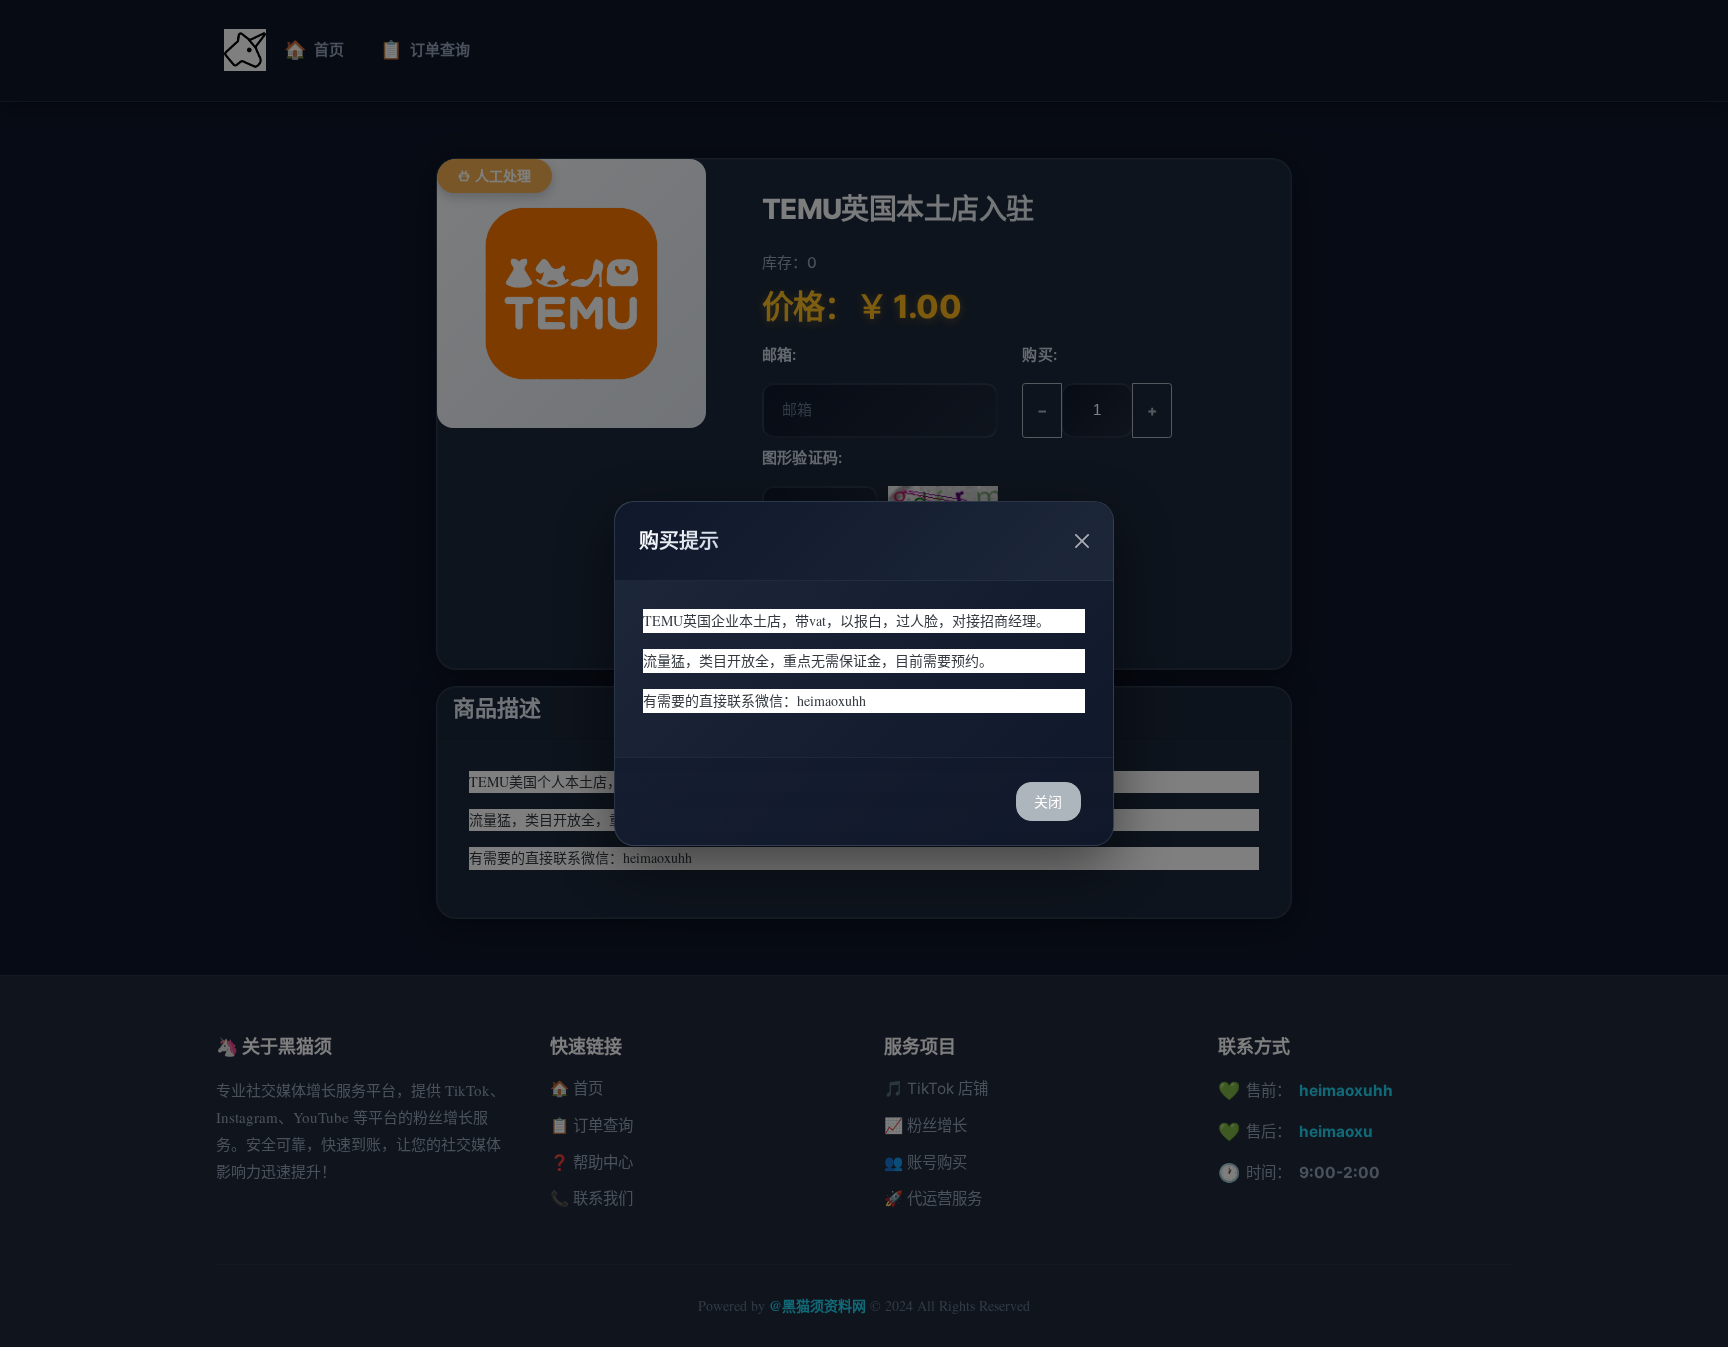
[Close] (1082, 541)
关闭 (1048, 801)
